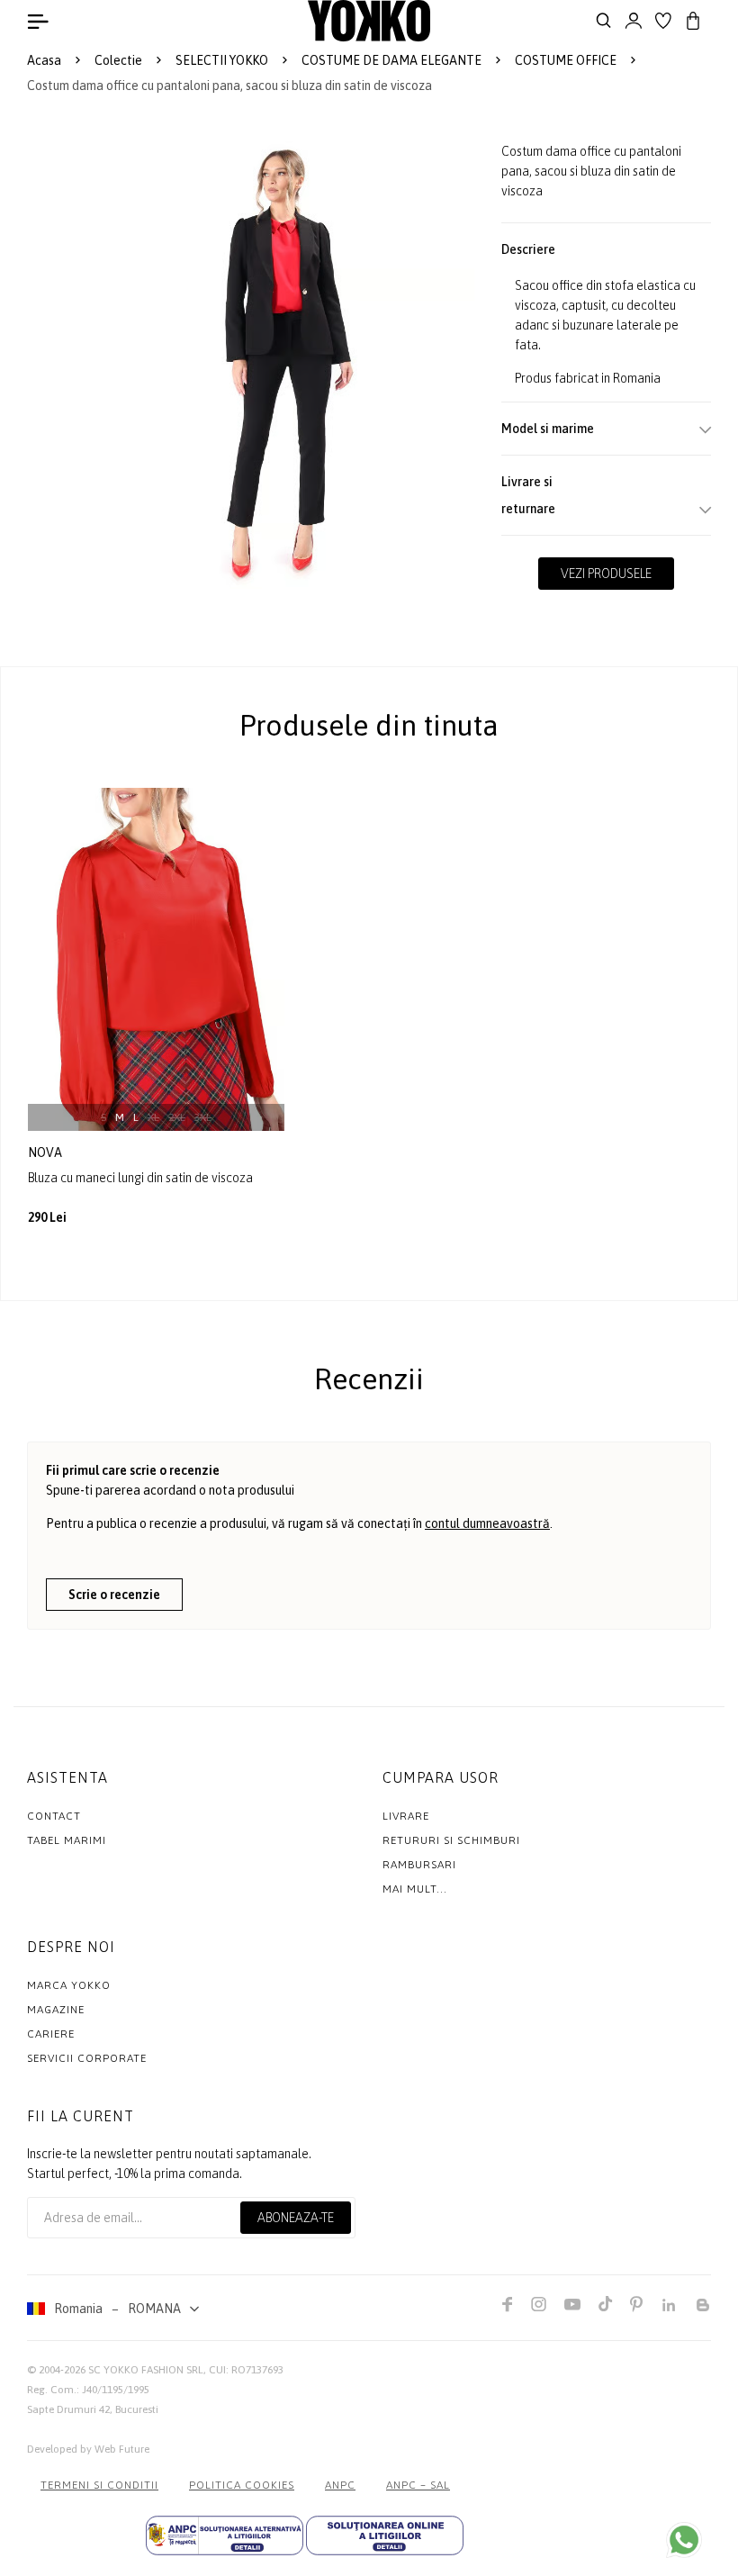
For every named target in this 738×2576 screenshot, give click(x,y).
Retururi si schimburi (451, 1840)
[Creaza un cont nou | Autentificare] (634, 21)
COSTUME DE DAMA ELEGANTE (391, 60)
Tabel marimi (67, 1840)
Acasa (44, 60)
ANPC (340, 2485)
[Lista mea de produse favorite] (663, 21)
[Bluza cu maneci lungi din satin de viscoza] (156, 959)
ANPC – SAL (418, 2485)
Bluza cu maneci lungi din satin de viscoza (140, 1178)
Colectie (118, 60)
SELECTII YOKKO (222, 60)
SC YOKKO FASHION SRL (146, 2370)
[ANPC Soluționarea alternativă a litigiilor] (225, 2535)
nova (46, 1152)
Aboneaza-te (296, 2218)
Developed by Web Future (88, 2449)
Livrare (406, 1816)
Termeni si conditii (99, 2485)
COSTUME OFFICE (566, 60)
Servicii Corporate (87, 2058)
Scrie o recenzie (114, 1595)
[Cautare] (604, 21)
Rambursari (419, 1865)
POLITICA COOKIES (242, 2485)
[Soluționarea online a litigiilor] (385, 2535)
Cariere (51, 2034)
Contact (54, 1816)
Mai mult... (415, 1889)
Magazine (56, 2010)
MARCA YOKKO (69, 1985)
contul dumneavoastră (487, 1523)
